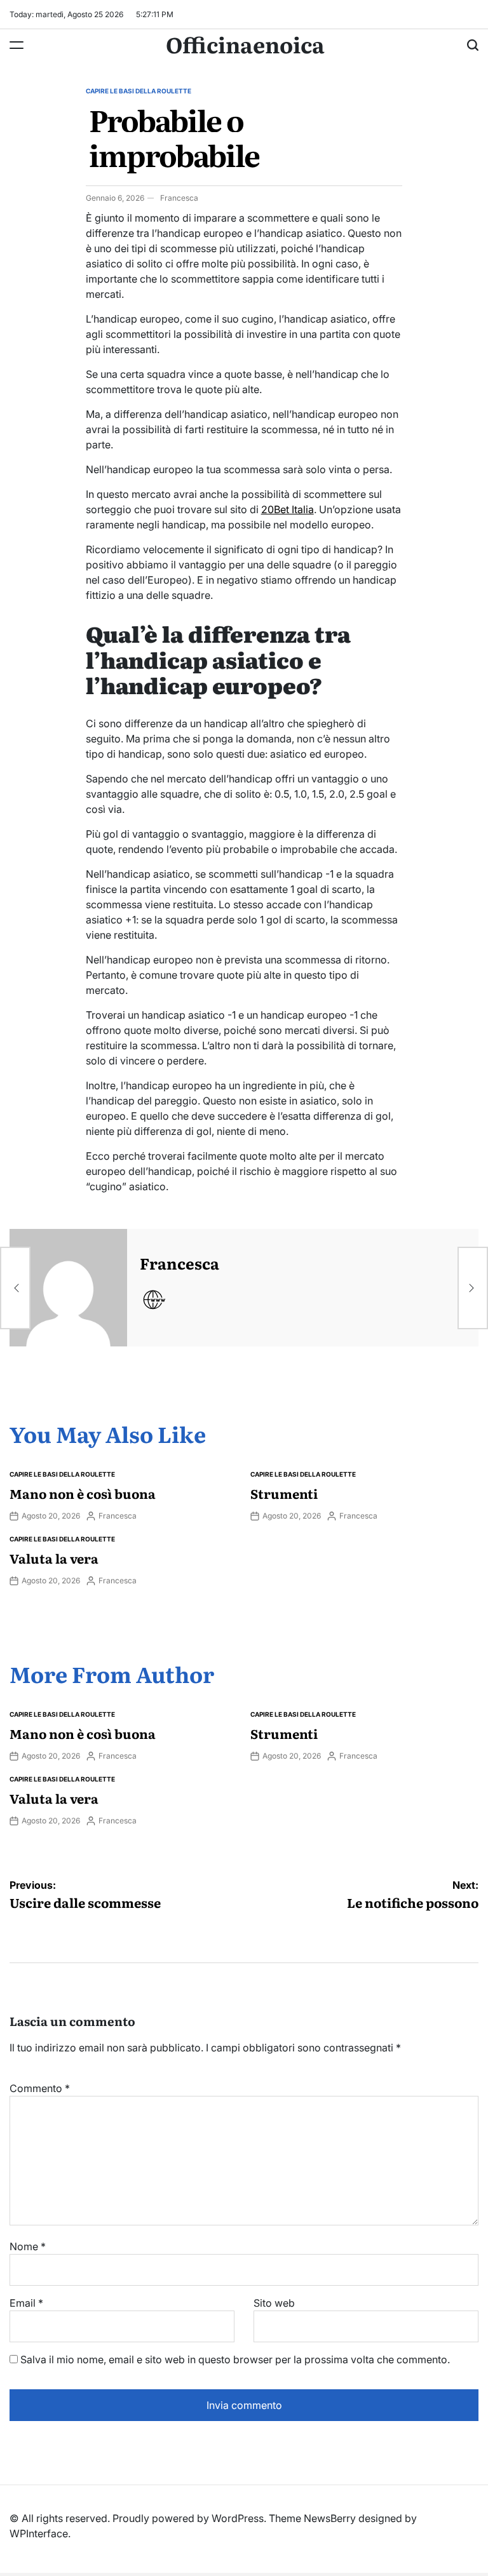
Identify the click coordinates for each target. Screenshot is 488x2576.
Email (26, 2303)
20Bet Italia (288, 509)
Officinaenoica (245, 44)
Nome (28, 2246)
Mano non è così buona (83, 1493)
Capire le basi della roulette (139, 91)
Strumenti (284, 1493)
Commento (40, 2088)
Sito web (274, 2303)
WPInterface (39, 2533)
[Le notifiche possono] (473, 1288)
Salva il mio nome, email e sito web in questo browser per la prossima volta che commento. (235, 2359)
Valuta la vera (54, 1558)
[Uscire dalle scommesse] (15, 1288)
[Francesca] (68, 1288)
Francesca (179, 198)
